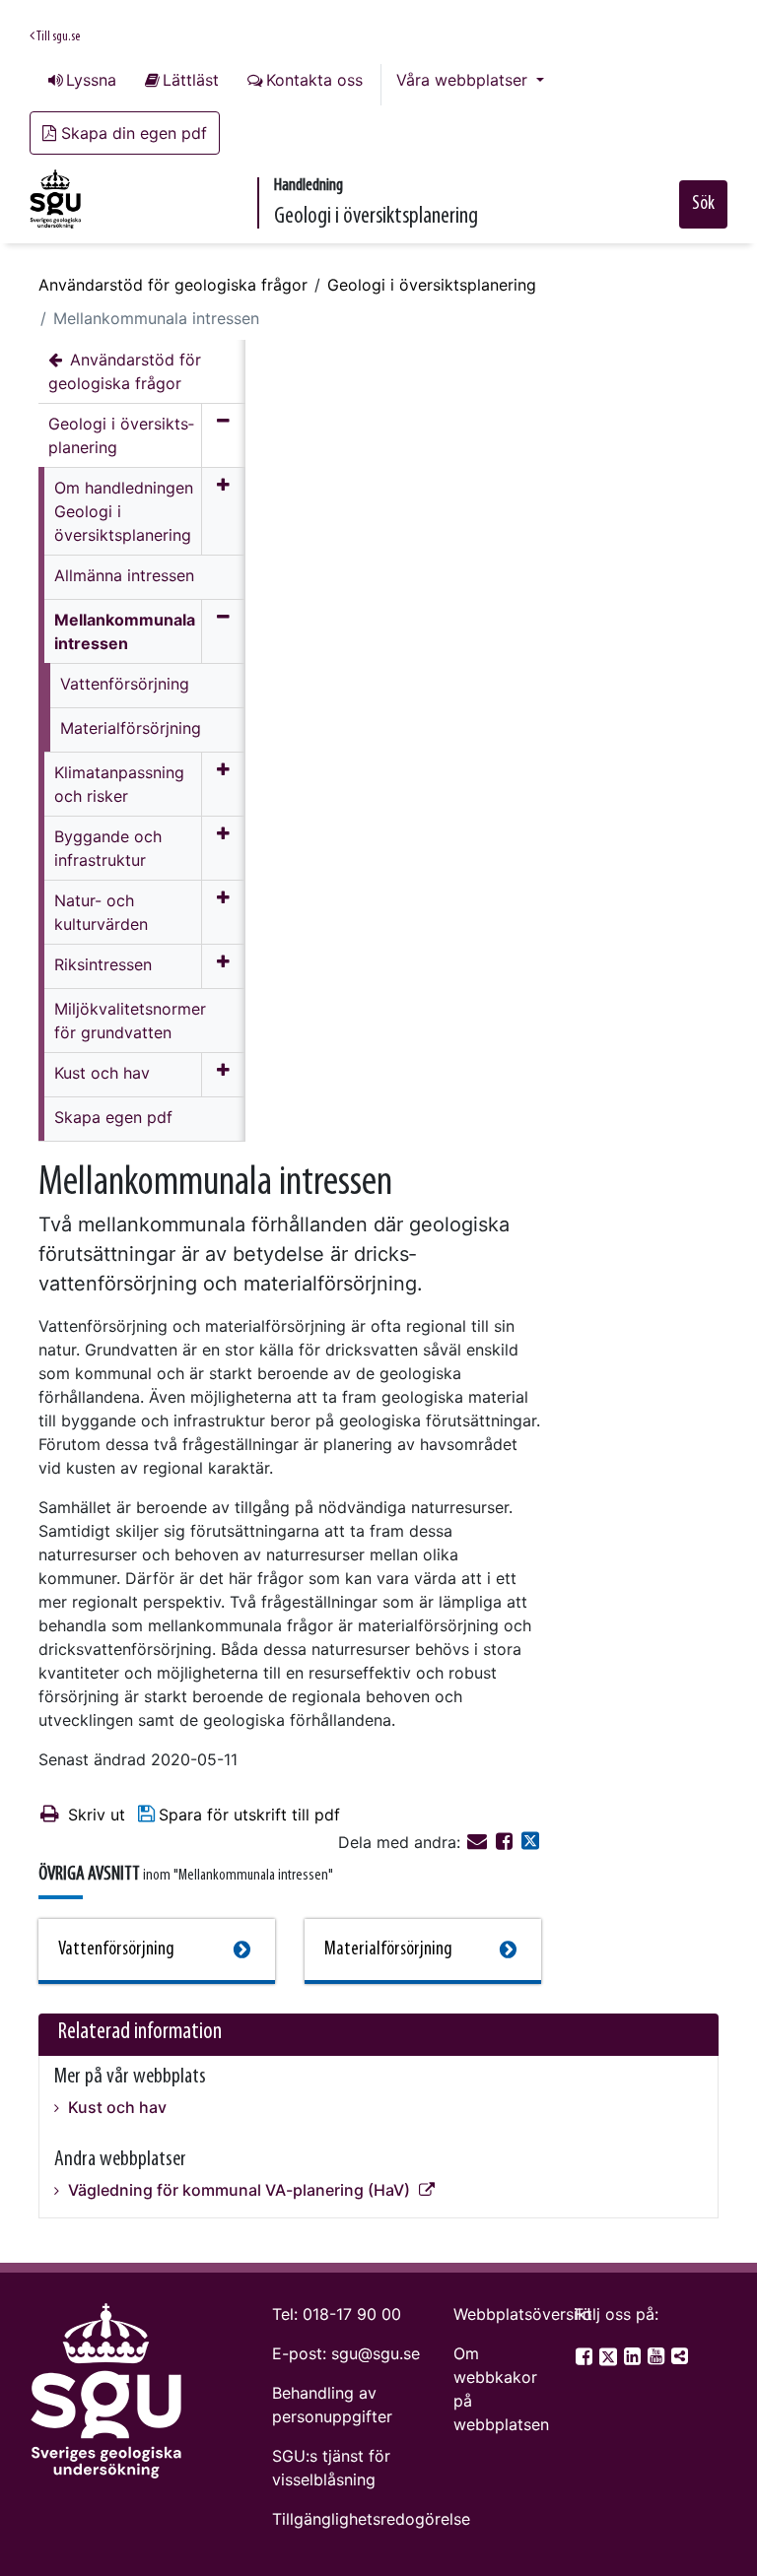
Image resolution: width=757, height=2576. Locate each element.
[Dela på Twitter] (530, 1842)
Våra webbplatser (464, 80)
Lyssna (91, 80)
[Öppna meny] (223, 511)
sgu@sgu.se (376, 2353)
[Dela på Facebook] (507, 1842)
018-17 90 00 (352, 2314)
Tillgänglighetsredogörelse (371, 2519)
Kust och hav (115, 2107)
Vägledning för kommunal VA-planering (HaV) (239, 2190)
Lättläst (191, 80)
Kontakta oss (314, 80)
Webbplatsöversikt (523, 2314)
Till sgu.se (57, 37)
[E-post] (480, 1842)
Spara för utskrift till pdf (249, 1815)
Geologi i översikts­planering (432, 285)
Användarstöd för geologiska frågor (173, 285)
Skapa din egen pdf (134, 133)
